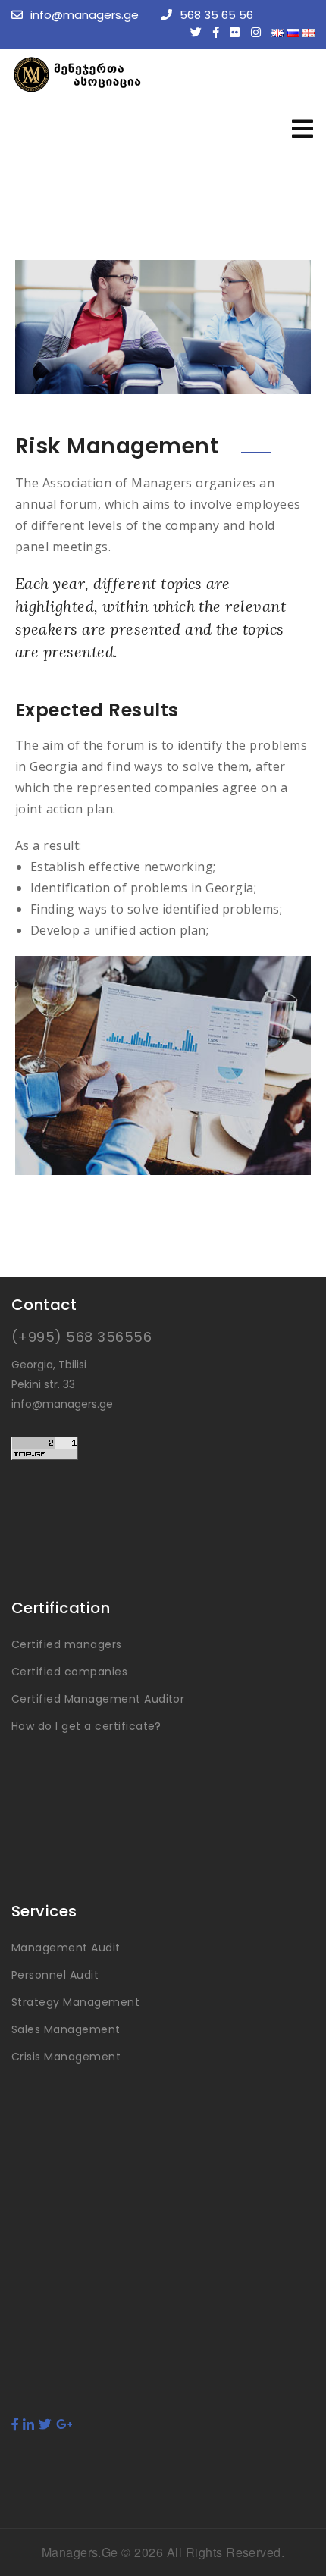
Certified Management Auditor (98, 1699)
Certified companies (69, 1672)
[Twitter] (200, 32)
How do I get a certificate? (86, 1726)
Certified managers (67, 1644)
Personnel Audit (55, 1975)
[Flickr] (238, 32)
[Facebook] (220, 32)
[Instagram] (260, 32)
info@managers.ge (85, 15)
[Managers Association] (125, 75)
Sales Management (66, 2029)
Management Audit (66, 1948)
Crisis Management (66, 2057)
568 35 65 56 (216, 15)
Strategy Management (75, 2002)
